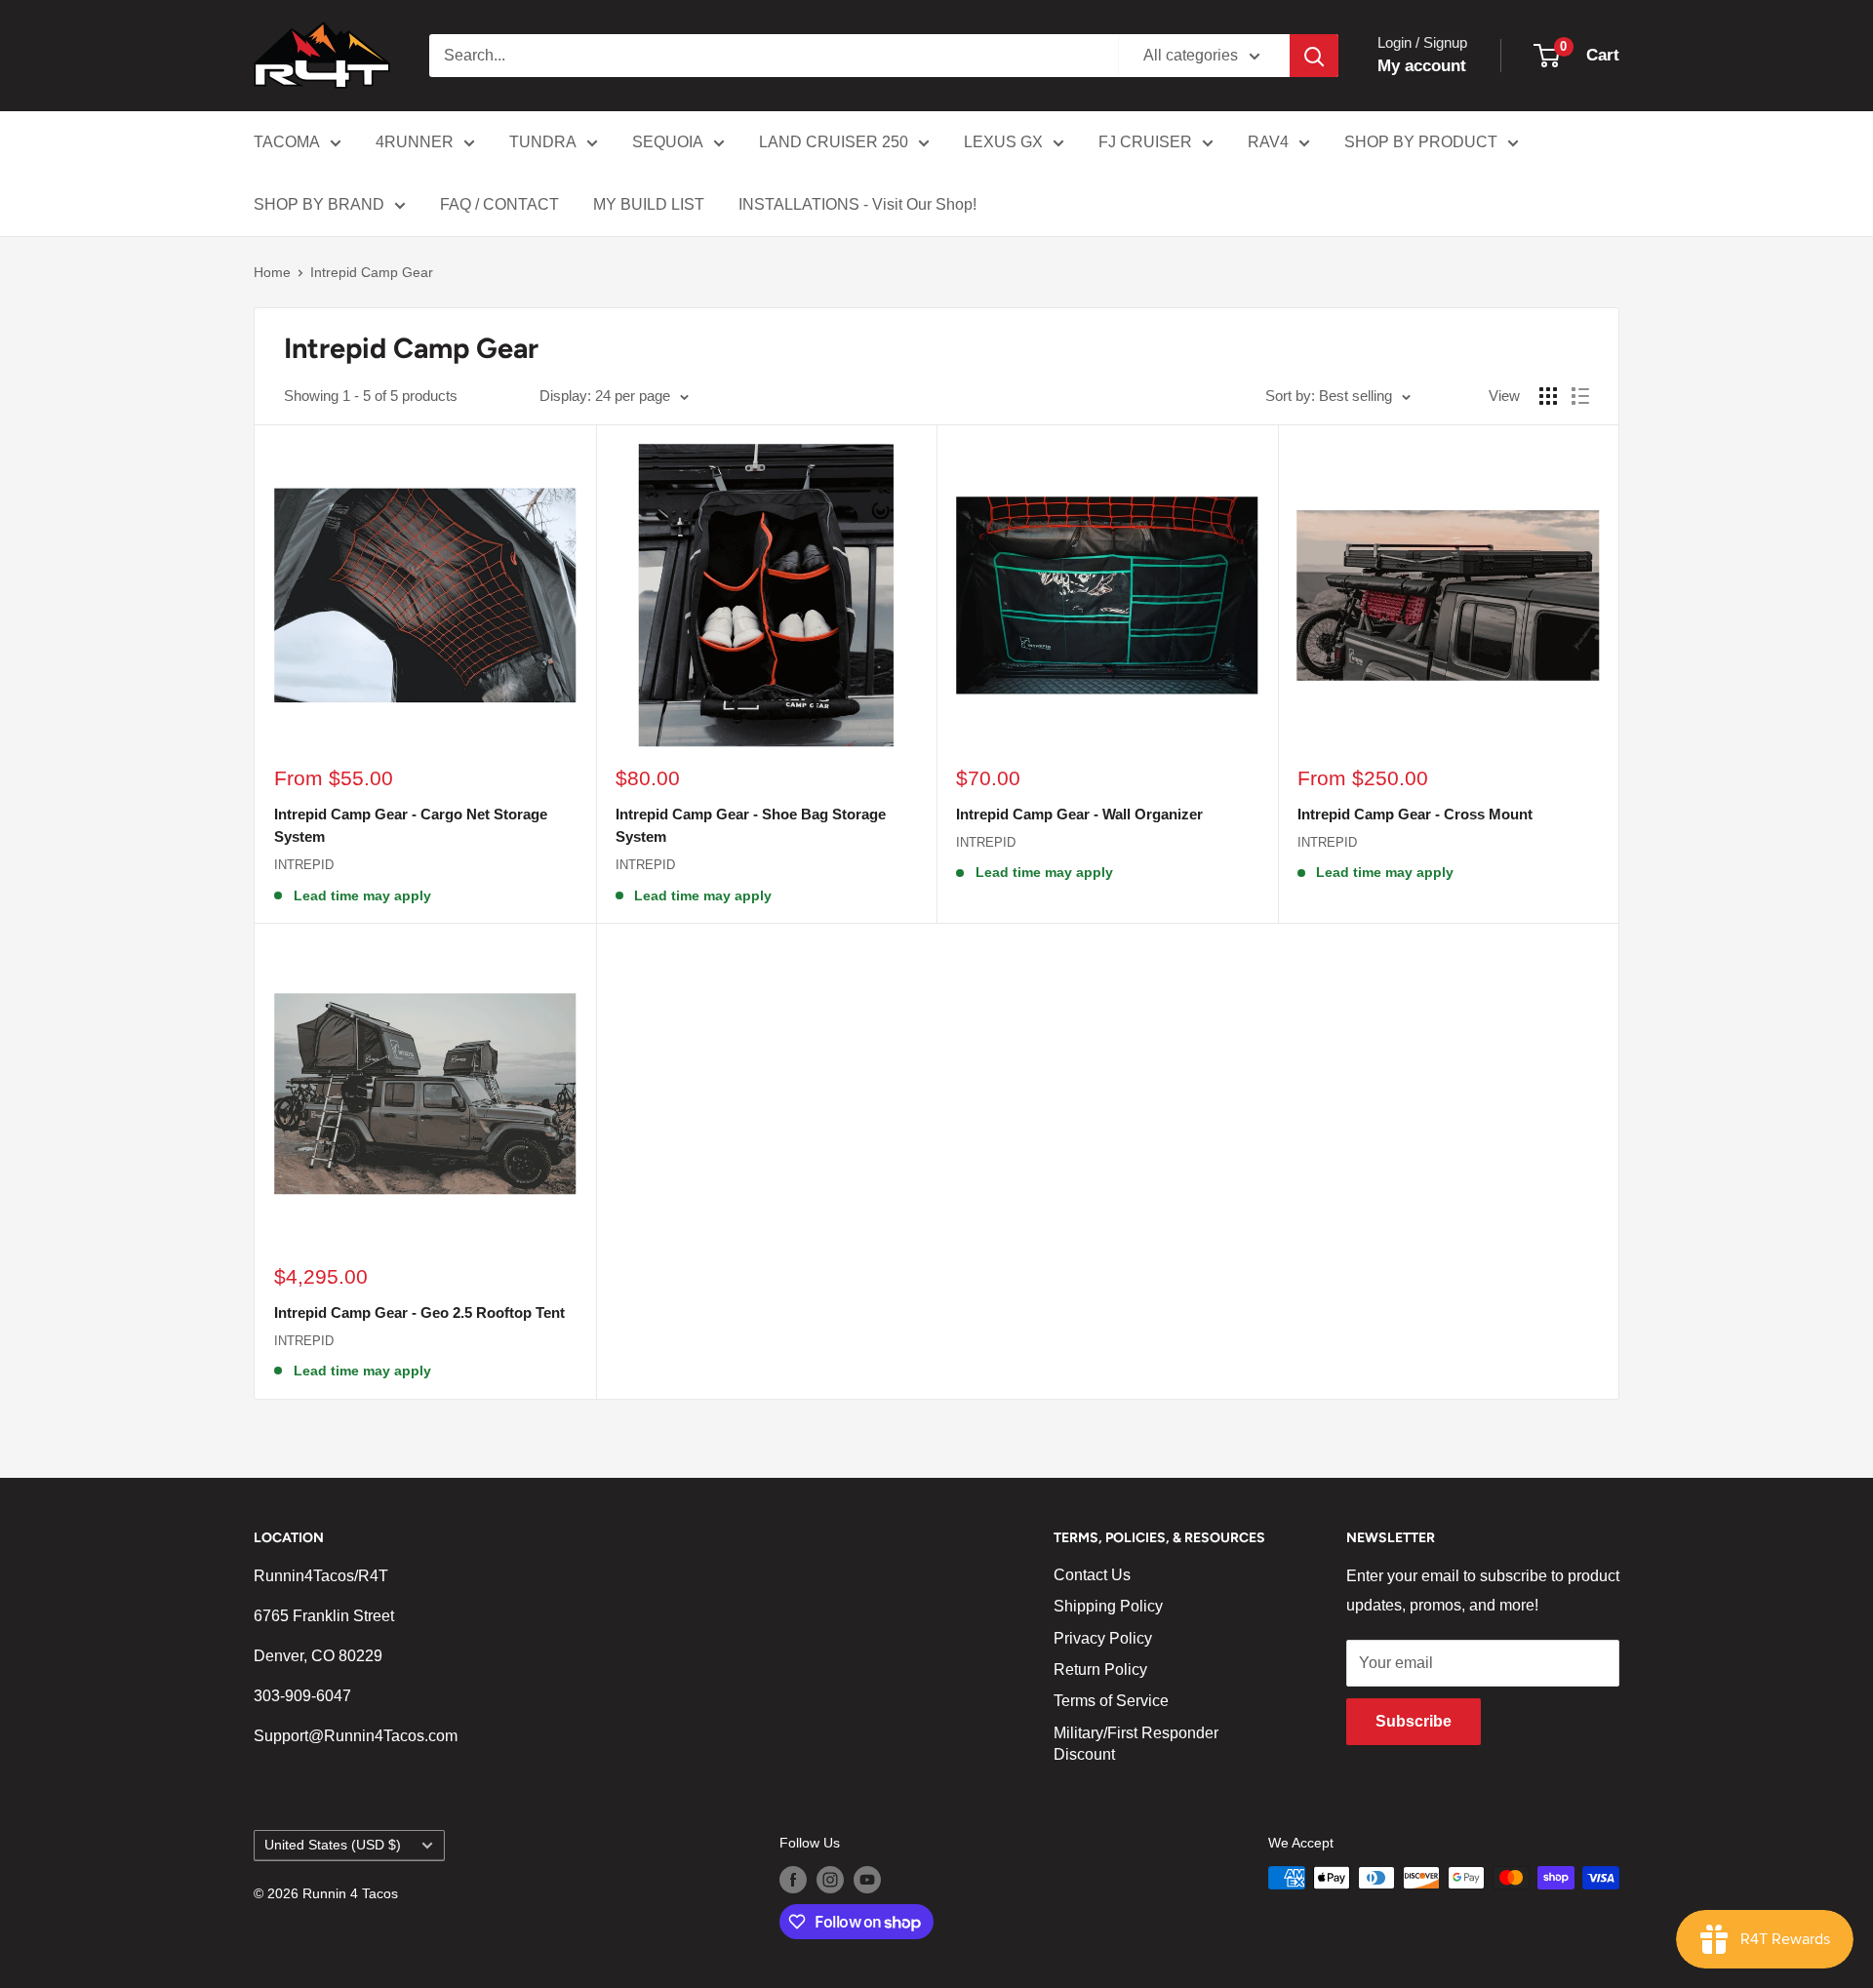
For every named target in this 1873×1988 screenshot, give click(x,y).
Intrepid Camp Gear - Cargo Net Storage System (411, 825)
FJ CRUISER (1145, 142)
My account (1422, 66)
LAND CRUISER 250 (834, 142)
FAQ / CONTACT (499, 204)
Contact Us (1092, 1575)
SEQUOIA (668, 142)
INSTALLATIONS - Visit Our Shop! (857, 204)
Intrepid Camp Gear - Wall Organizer (1079, 814)
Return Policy (1100, 1670)
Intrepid (304, 865)
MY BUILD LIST (649, 204)
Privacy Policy (1103, 1638)
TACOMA (287, 142)
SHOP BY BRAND (319, 204)
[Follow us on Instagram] (830, 1880)
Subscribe (1414, 1721)
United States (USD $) (333, 1845)
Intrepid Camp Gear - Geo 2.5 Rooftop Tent (419, 1312)
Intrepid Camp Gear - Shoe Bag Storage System (751, 825)
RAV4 (1268, 142)
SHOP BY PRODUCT (1421, 142)
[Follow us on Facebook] (793, 1880)
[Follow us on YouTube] (867, 1880)
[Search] (1314, 56)
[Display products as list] (1580, 396)
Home (272, 272)
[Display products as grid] (1548, 396)
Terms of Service (1111, 1701)
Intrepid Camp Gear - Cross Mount (1415, 814)
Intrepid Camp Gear (372, 272)
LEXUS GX (1003, 142)
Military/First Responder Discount (1136, 1744)
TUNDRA (543, 142)
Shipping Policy (1108, 1606)
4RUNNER (415, 142)
